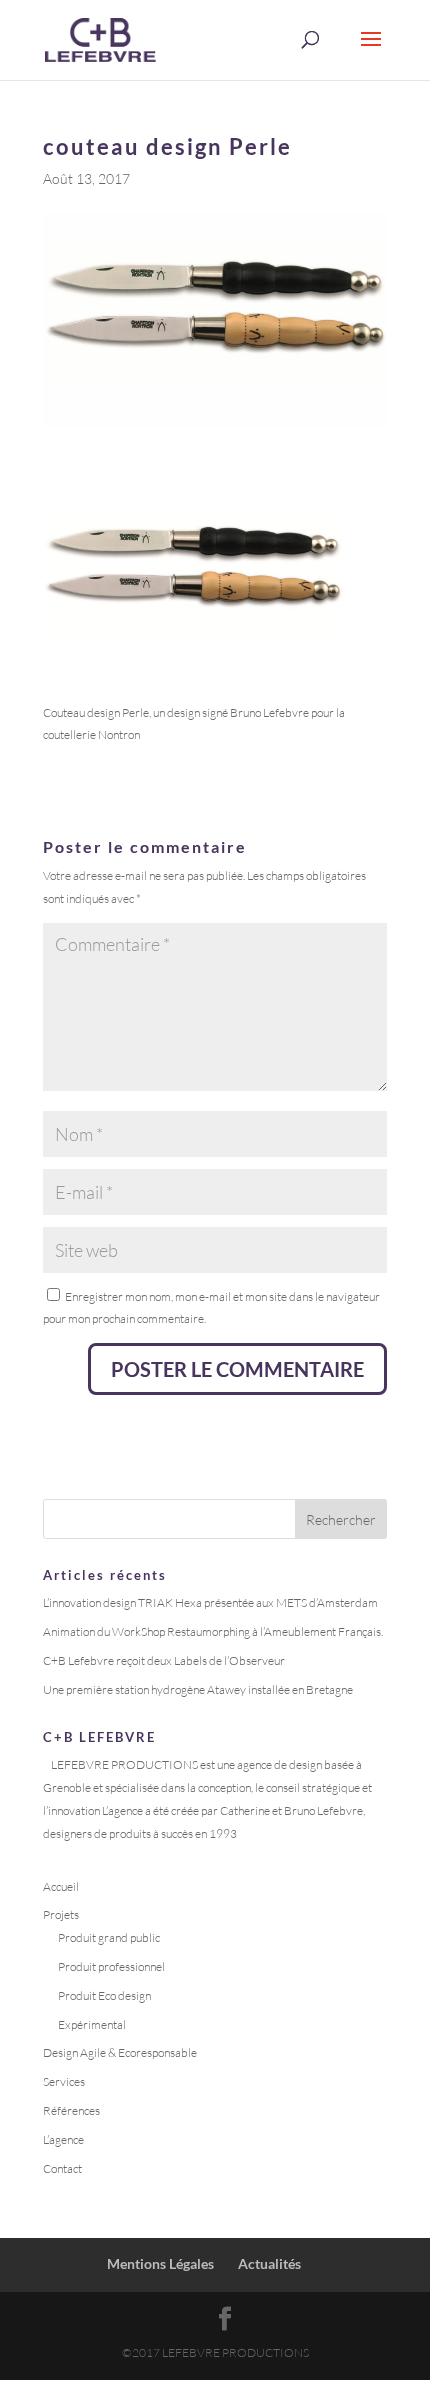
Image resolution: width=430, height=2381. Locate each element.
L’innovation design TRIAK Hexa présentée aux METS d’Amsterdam (210, 1602)
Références (71, 2110)
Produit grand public (109, 1937)
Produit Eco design (104, 1995)
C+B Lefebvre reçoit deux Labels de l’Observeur (164, 1660)
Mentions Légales (160, 2263)
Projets (61, 1914)
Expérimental (92, 2024)
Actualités (269, 2263)
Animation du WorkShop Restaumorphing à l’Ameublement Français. (213, 1631)
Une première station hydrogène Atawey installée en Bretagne (198, 1689)
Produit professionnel (111, 1966)
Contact (62, 2168)
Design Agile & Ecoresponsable (120, 2052)
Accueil (61, 1886)
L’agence (63, 2139)
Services (65, 2081)
